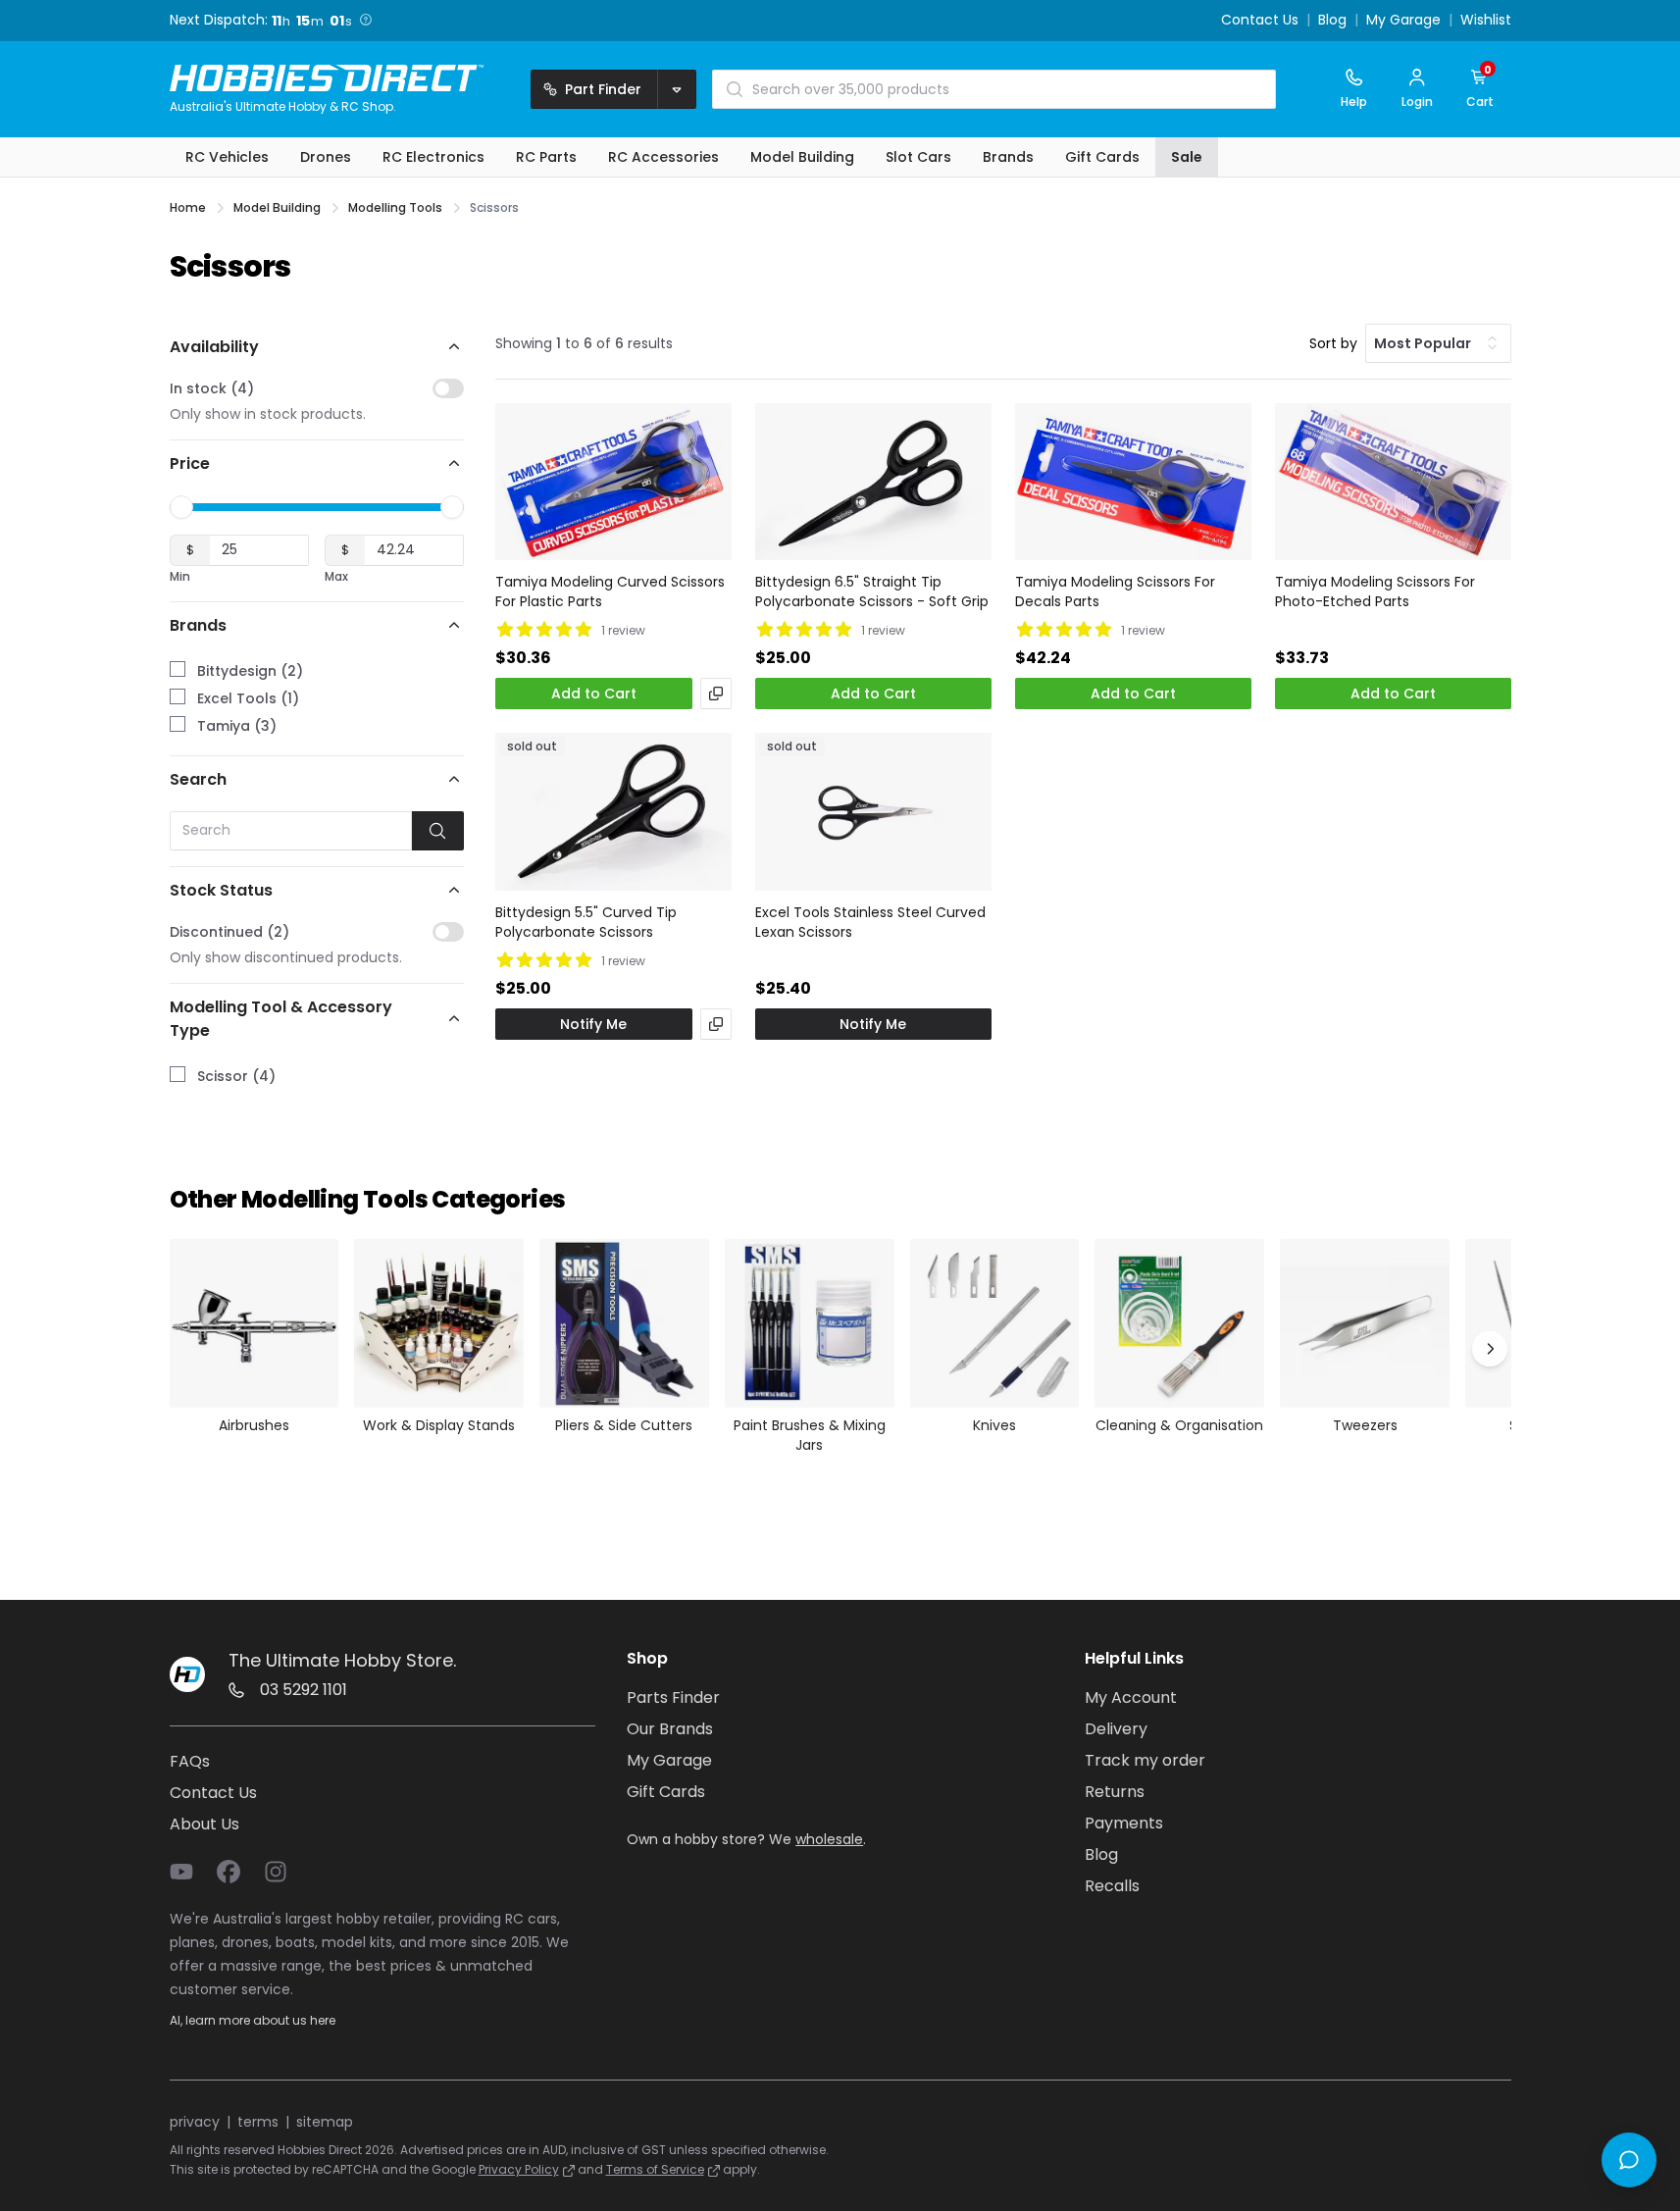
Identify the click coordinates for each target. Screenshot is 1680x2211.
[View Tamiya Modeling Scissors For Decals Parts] (1133, 482)
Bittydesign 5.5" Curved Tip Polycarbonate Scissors (586, 922)
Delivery (1116, 1729)
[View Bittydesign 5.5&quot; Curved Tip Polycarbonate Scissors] (613, 812)
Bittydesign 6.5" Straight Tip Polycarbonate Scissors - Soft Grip (872, 591)
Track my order (1145, 1760)
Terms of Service (655, 2169)
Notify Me (593, 1024)
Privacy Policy (519, 2169)
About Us (204, 1824)
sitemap (325, 2122)
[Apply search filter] (438, 831)
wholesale (829, 1839)
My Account (1131, 1697)
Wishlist (1486, 21)
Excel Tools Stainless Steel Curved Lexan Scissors (870, 922)
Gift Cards (666, 1792)
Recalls (1112, 1886)
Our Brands (670, 1729)
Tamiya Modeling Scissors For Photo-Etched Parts (1375, 591)
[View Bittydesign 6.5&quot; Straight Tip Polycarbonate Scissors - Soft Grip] (873, 482)
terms (258, 2122)
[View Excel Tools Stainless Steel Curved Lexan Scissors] (873, 812)
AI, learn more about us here (253, 2020)
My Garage (1403, 21)
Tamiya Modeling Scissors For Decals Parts (1115, 591)
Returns (1115, 1792)
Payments (1124, 1823)
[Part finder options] (677, 89)
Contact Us (1260, 21)
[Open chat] (1629, 2160)
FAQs (190, 1761)
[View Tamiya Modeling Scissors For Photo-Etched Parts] (1393, 482)
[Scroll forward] (1490, 1349)
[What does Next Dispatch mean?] (371, 20)
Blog (1332, 21)
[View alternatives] (716, 694)
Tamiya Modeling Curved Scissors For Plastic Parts (610, 591)
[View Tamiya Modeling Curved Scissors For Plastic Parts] (613, 482)
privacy (195, 2122)
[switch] (448, 388)
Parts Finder (673, 1697)
